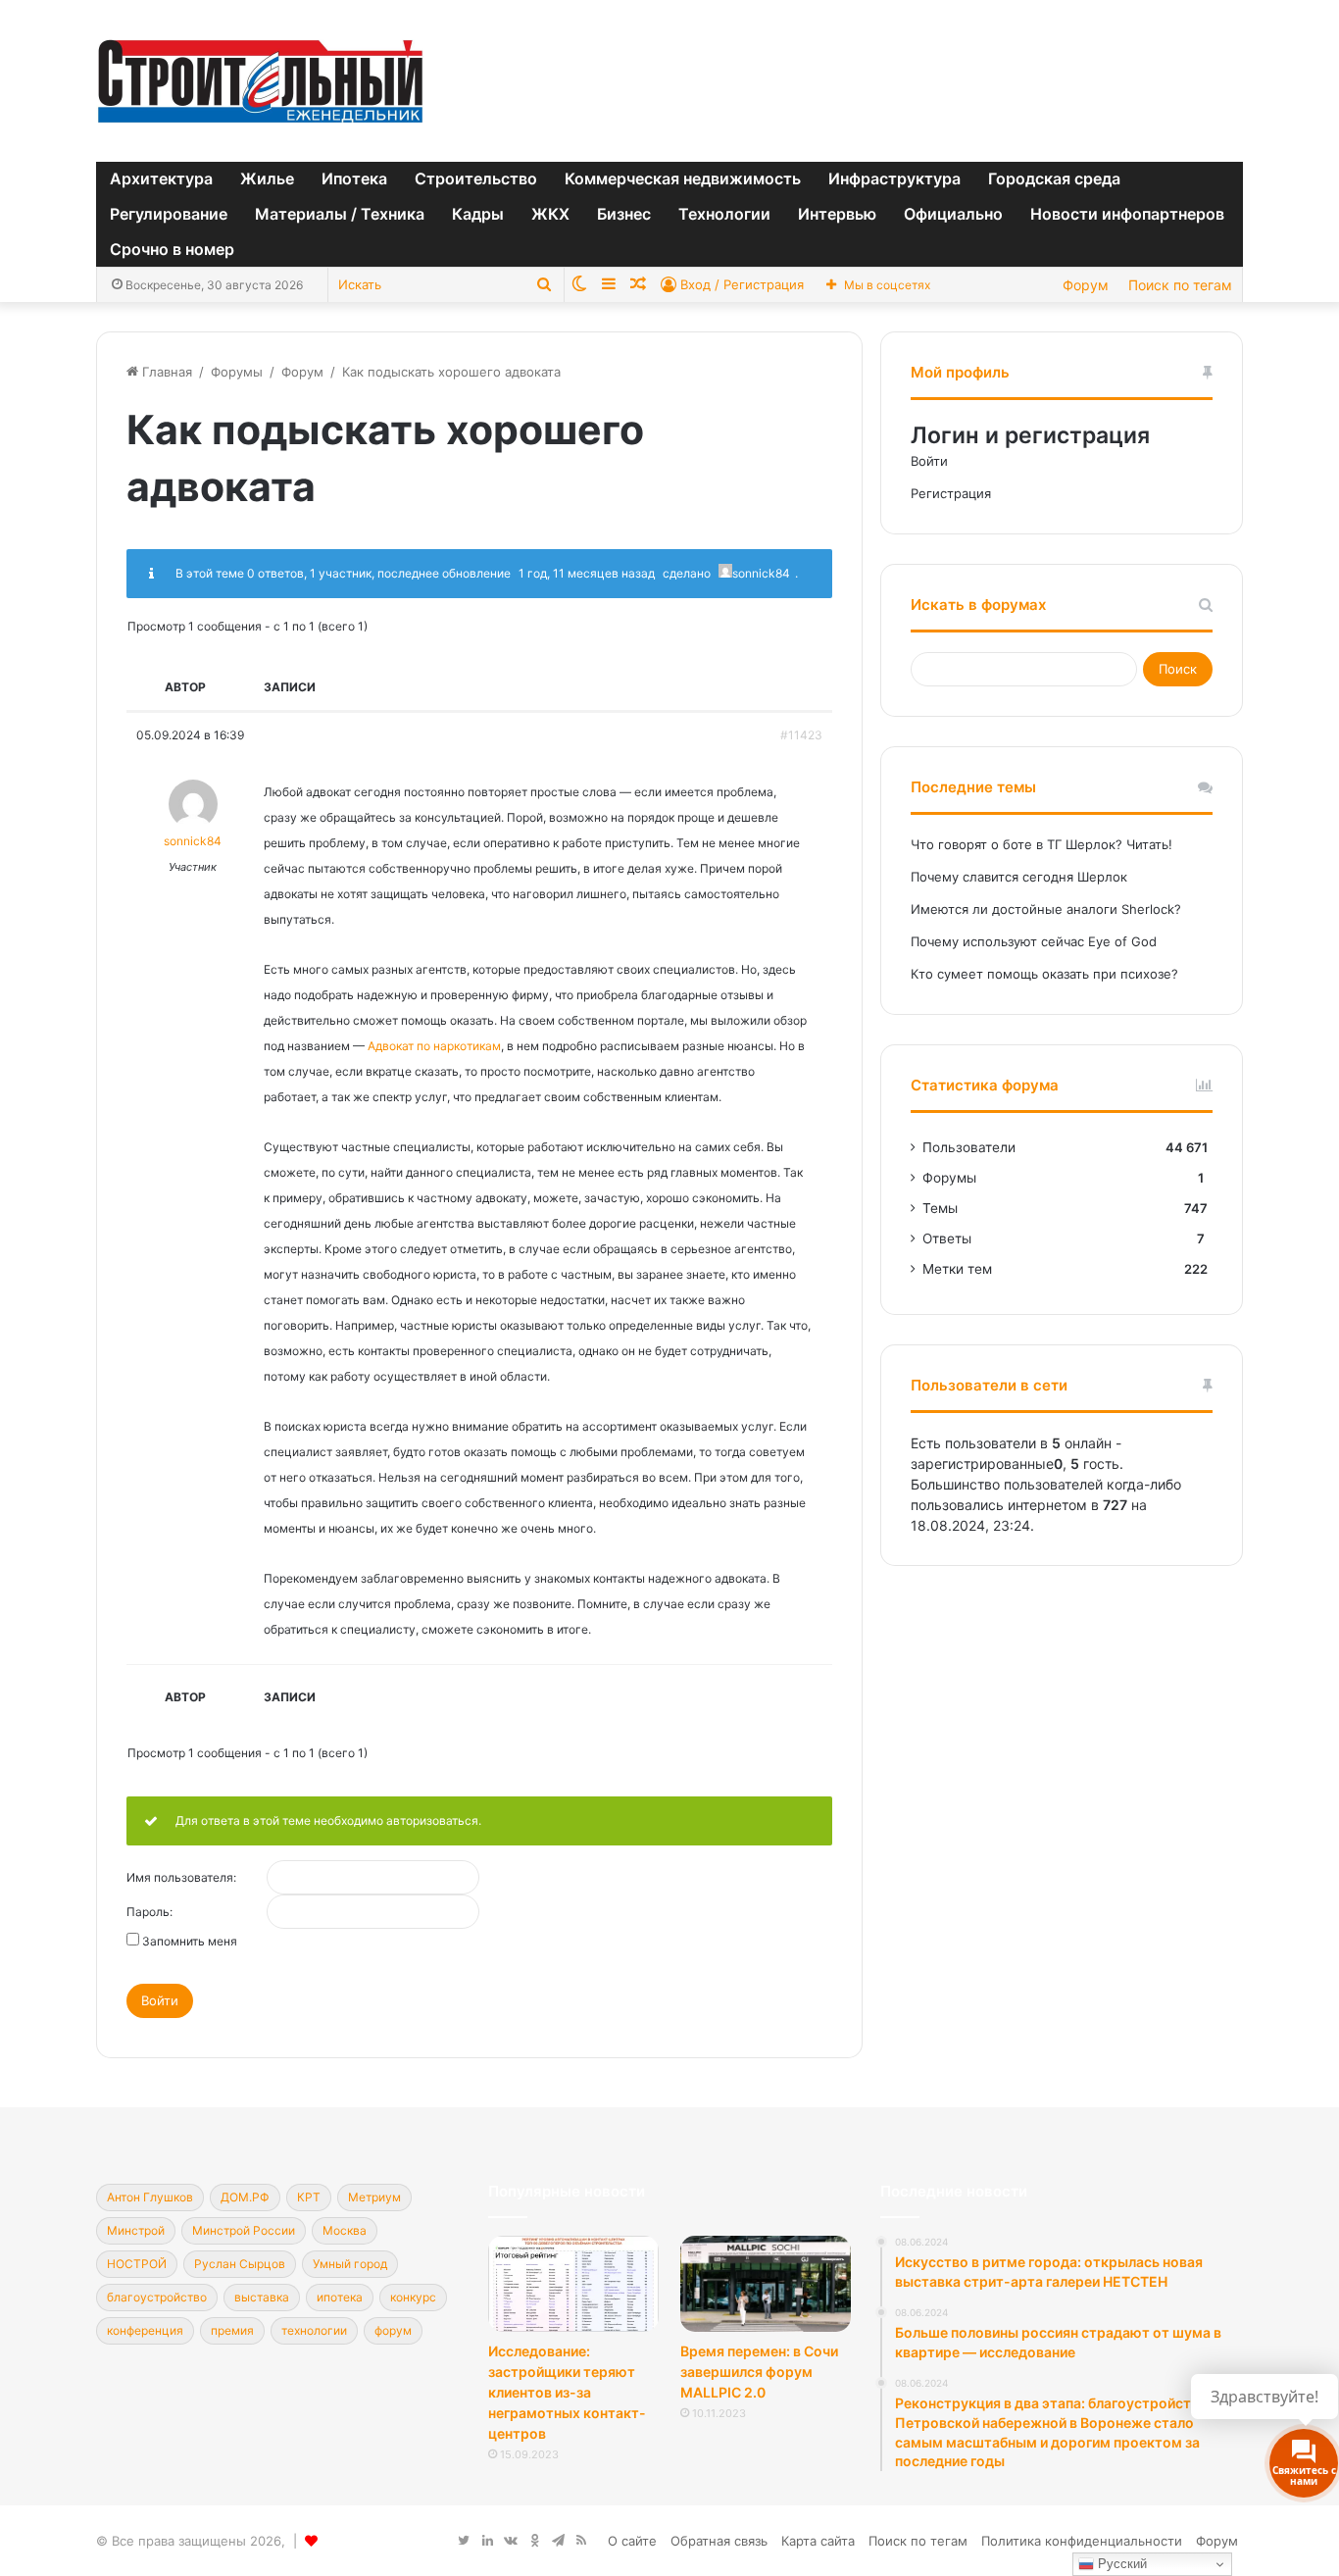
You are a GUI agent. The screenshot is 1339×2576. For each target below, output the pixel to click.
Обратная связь (719, 2541)
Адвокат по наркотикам (434, 1046)
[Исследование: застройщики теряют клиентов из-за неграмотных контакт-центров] (573, 2284)
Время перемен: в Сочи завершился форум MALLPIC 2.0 (759, 2372)
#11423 (801, 735)
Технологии (724, 214)
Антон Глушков (150, 2197)
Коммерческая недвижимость (683, 178)
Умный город (350, 2264)
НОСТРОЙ (137, 2264)
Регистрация (951, 493)
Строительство (476, 178)
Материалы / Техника (340, 214)
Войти (160, 2000)
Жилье (267, 178)
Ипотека (354, 178)
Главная (165, 372)
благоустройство (157, 2297)
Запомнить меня (190, 1942)
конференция (145, 2330)
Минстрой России (244, 2230)
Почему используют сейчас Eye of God (1034, 941)
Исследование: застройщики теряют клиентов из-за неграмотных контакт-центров (567, 2392)
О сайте (632, 2541)
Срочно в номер (172, 249)
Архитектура (161, 178)
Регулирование (169, 214)
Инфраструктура (894, 178)
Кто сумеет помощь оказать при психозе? (1044, 974)
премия (232, 2330)
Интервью (837, 214)
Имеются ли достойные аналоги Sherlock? (1046, 909)
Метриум (374, 2197)
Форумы (237, 372)
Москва (345, 2230)
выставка (262, 2297)
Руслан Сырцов (240, 2264)
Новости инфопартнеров (1127, 214)
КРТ (309, 2197)
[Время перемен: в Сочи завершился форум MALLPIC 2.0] (766, 2284)
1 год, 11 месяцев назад (587, 573)
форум (393, 2330)
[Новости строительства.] (260, 81)
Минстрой (136, 2230)
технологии (314, 2330)
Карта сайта (818, 2541)
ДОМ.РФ (245, 2197)
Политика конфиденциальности (1082, 2541)
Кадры (478, 214)
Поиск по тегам (1180, 285)
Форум (1086, 285)
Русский (1120, 2564)
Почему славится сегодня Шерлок (1019, 877)
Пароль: (149, 1912)
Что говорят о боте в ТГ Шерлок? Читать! (1041, 844)
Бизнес (624, 214)
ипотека (340, 2297)
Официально (953, 214)
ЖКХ (550, 214)
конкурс (413, 2297)
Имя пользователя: (181, 1878)
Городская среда (1054, 178)
